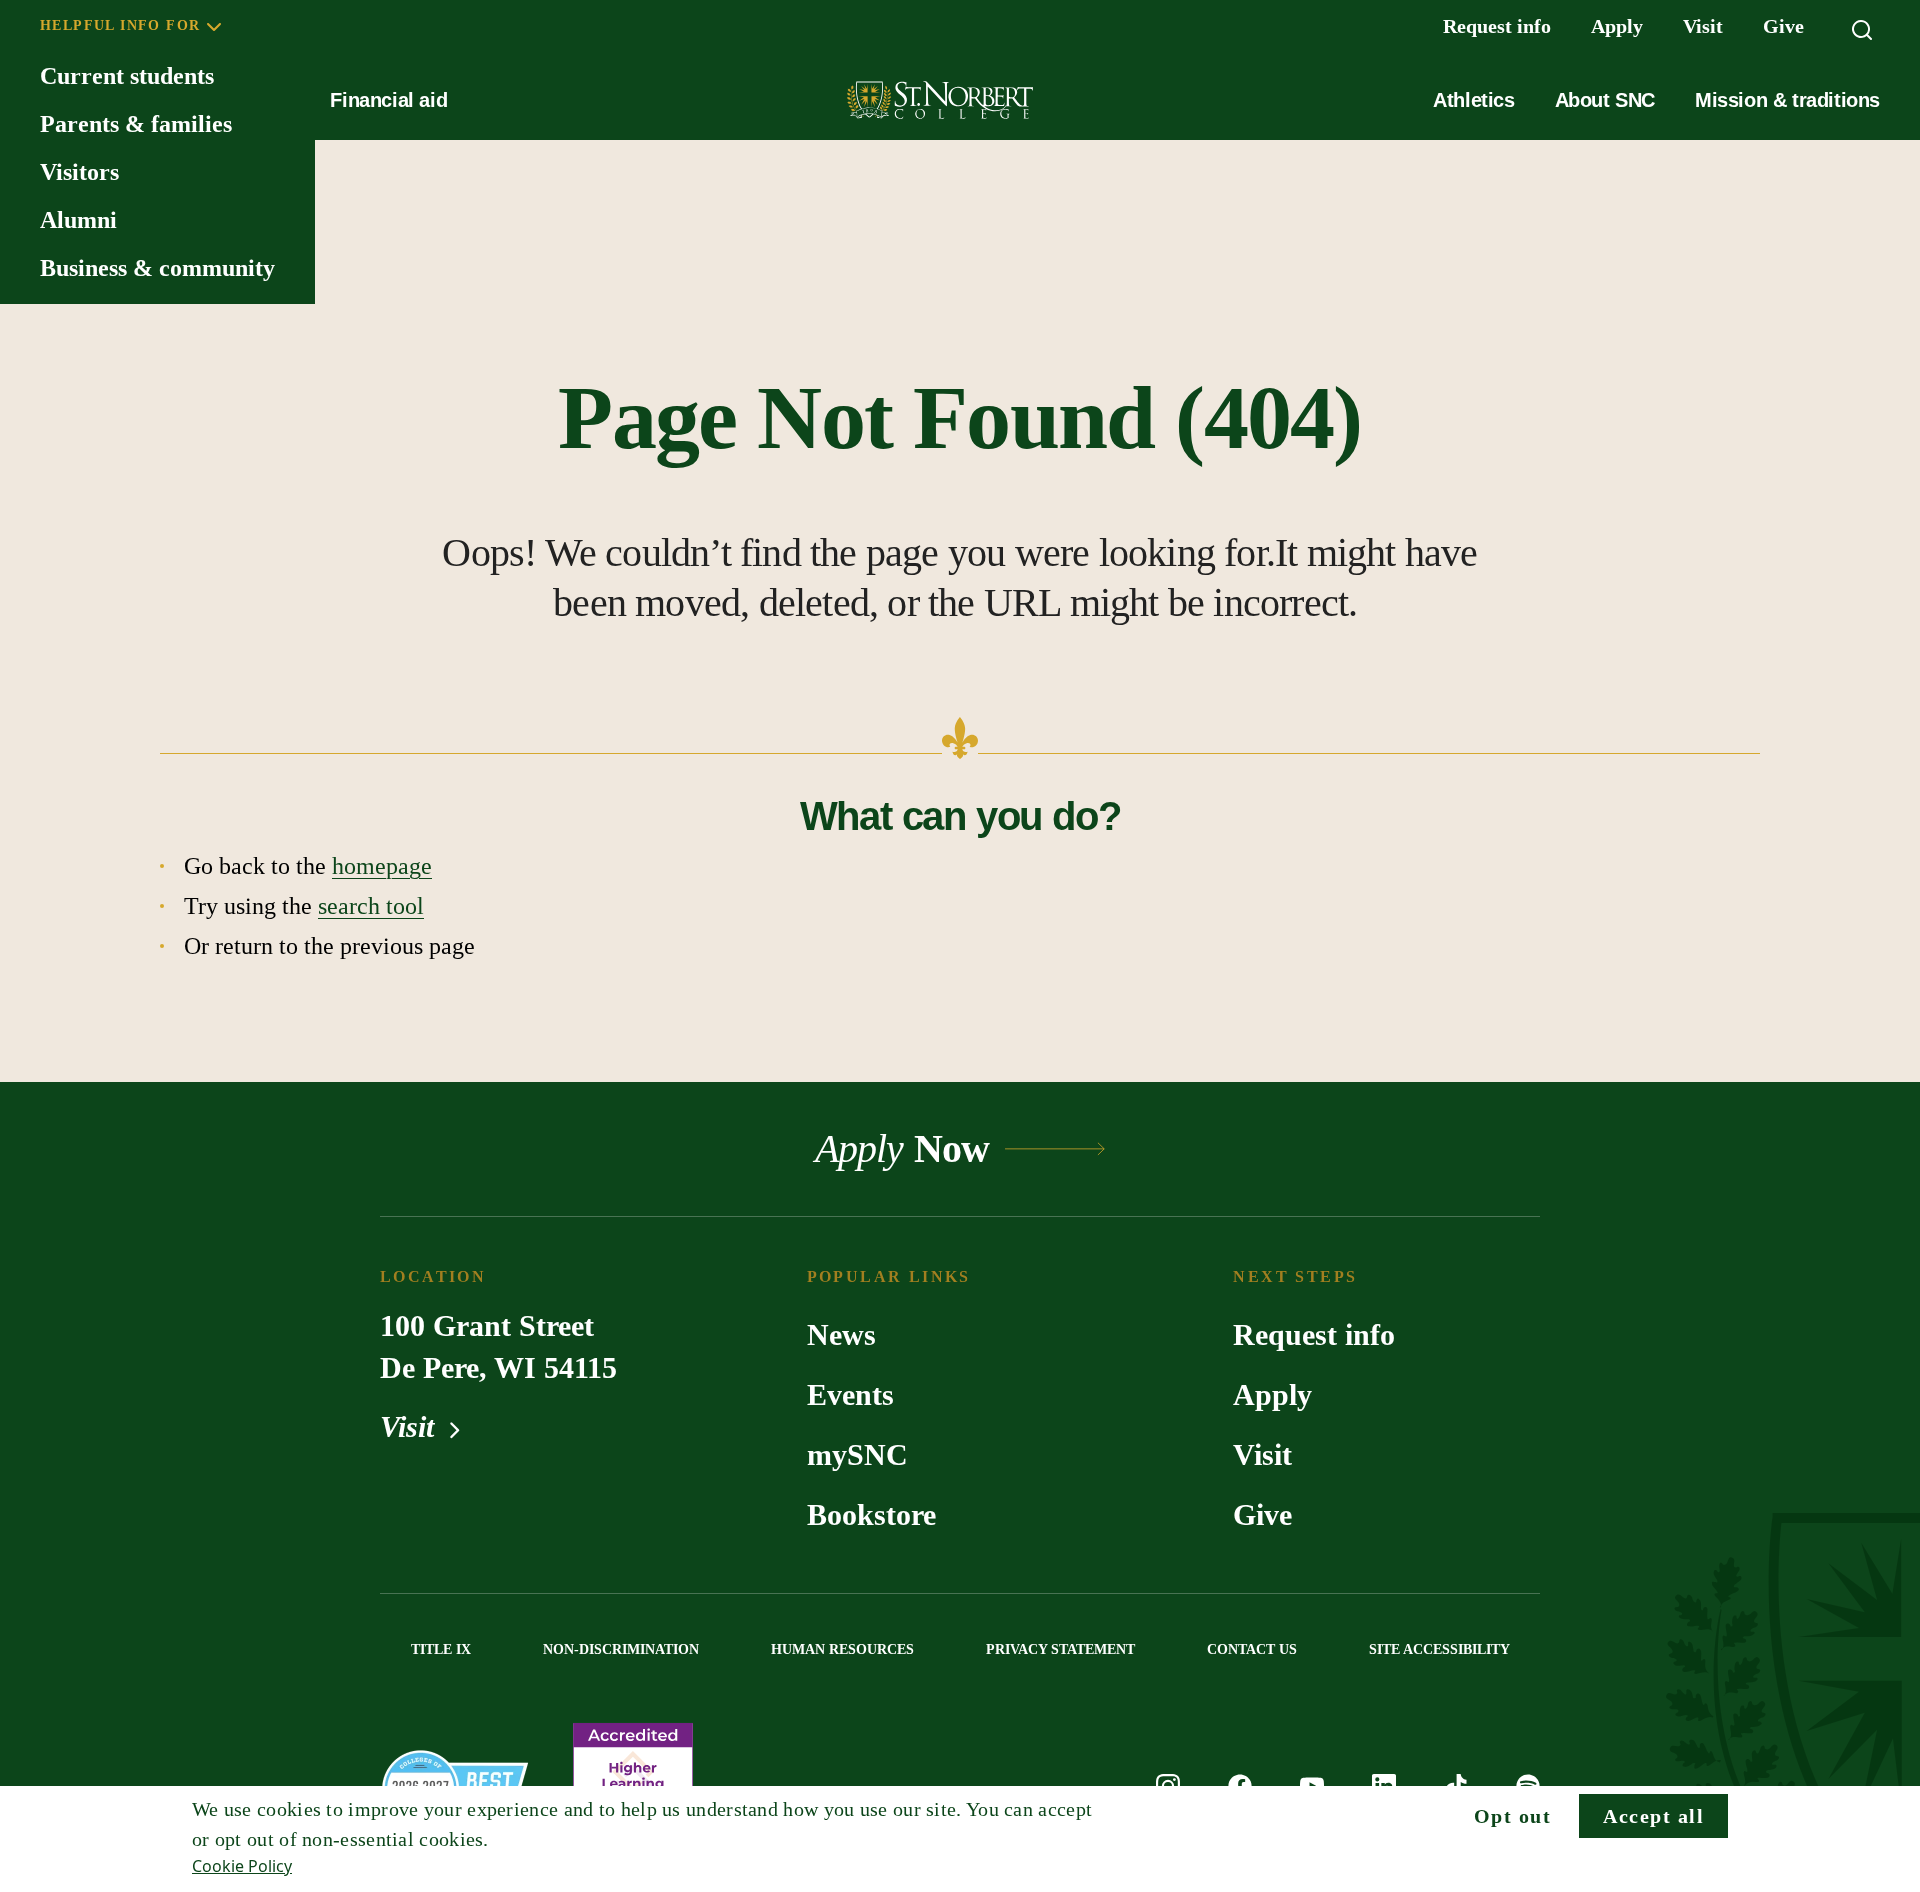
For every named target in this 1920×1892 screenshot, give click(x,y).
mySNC (857, 1454)
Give (1262, 1514)
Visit (411, 1426)
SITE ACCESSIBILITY (1439, 1649)
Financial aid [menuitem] (388, 100)
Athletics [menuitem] (1473, 100)
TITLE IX (441, 1649)
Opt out (1513, 1816)
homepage (382, 866)
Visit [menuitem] (1703, 26)
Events (850, 1394)
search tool (371, 906)
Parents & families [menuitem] (136, 124)
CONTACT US (1252, 1649)
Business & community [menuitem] (157, 268)
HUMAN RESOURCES (842, 1649)
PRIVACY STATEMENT (1060, 1649)
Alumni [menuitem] (78, 220)
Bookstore (871, 1514)
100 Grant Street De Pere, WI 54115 (498, 1346)
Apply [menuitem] (1617, 26)
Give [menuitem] (1783, 26)
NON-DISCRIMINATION (621, 1649)
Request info (1314, 1334)
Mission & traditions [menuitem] (1787, 100)
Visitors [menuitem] (79, 172)
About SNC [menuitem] (1605, 100)
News (841, 1334)
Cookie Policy (242, 1866)
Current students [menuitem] (127, 76)
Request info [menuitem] (1497, 26)
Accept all (1653, 1816)
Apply (1272, 1394)
